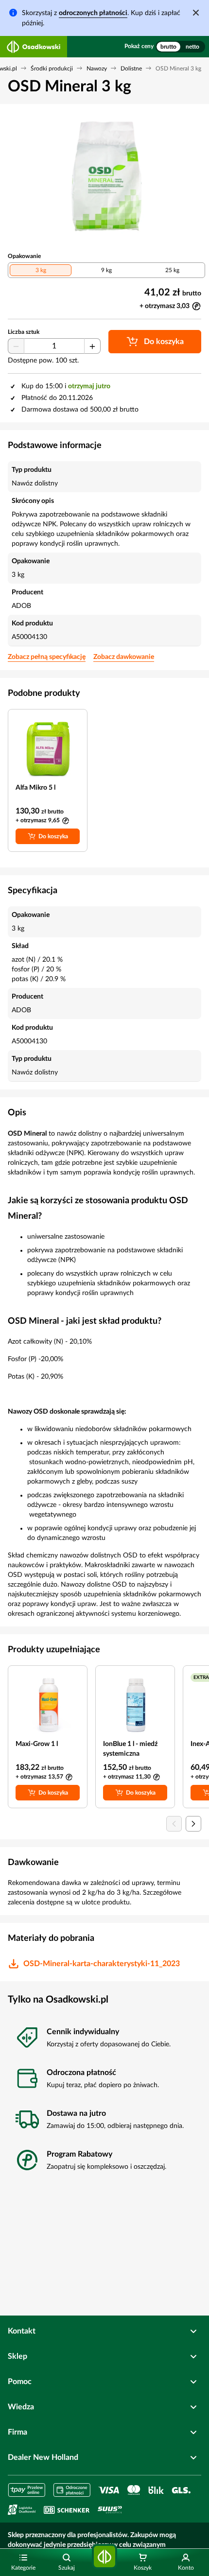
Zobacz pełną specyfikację (47, 657)
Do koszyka (53, 836)
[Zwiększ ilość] (92, 346)
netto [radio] (192, 47)
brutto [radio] (168, 47)
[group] (180, 47)
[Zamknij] (196, 13)
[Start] (104, 2557)
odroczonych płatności (93, 13)
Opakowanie (24, 256)
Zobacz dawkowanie (124, 657)
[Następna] (193, 1824)
